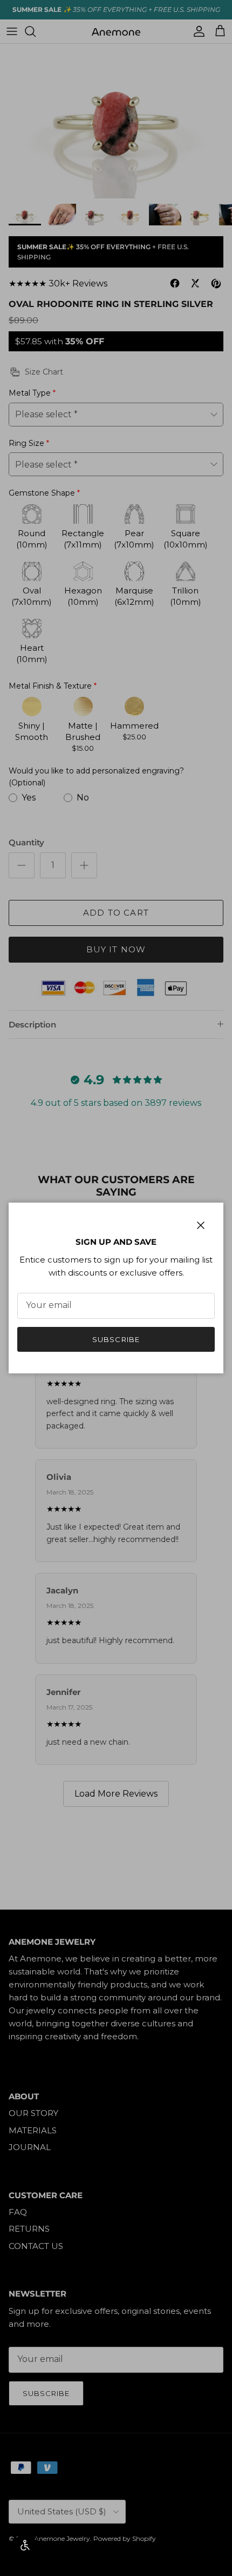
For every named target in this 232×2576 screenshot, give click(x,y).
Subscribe (116, 1339)
